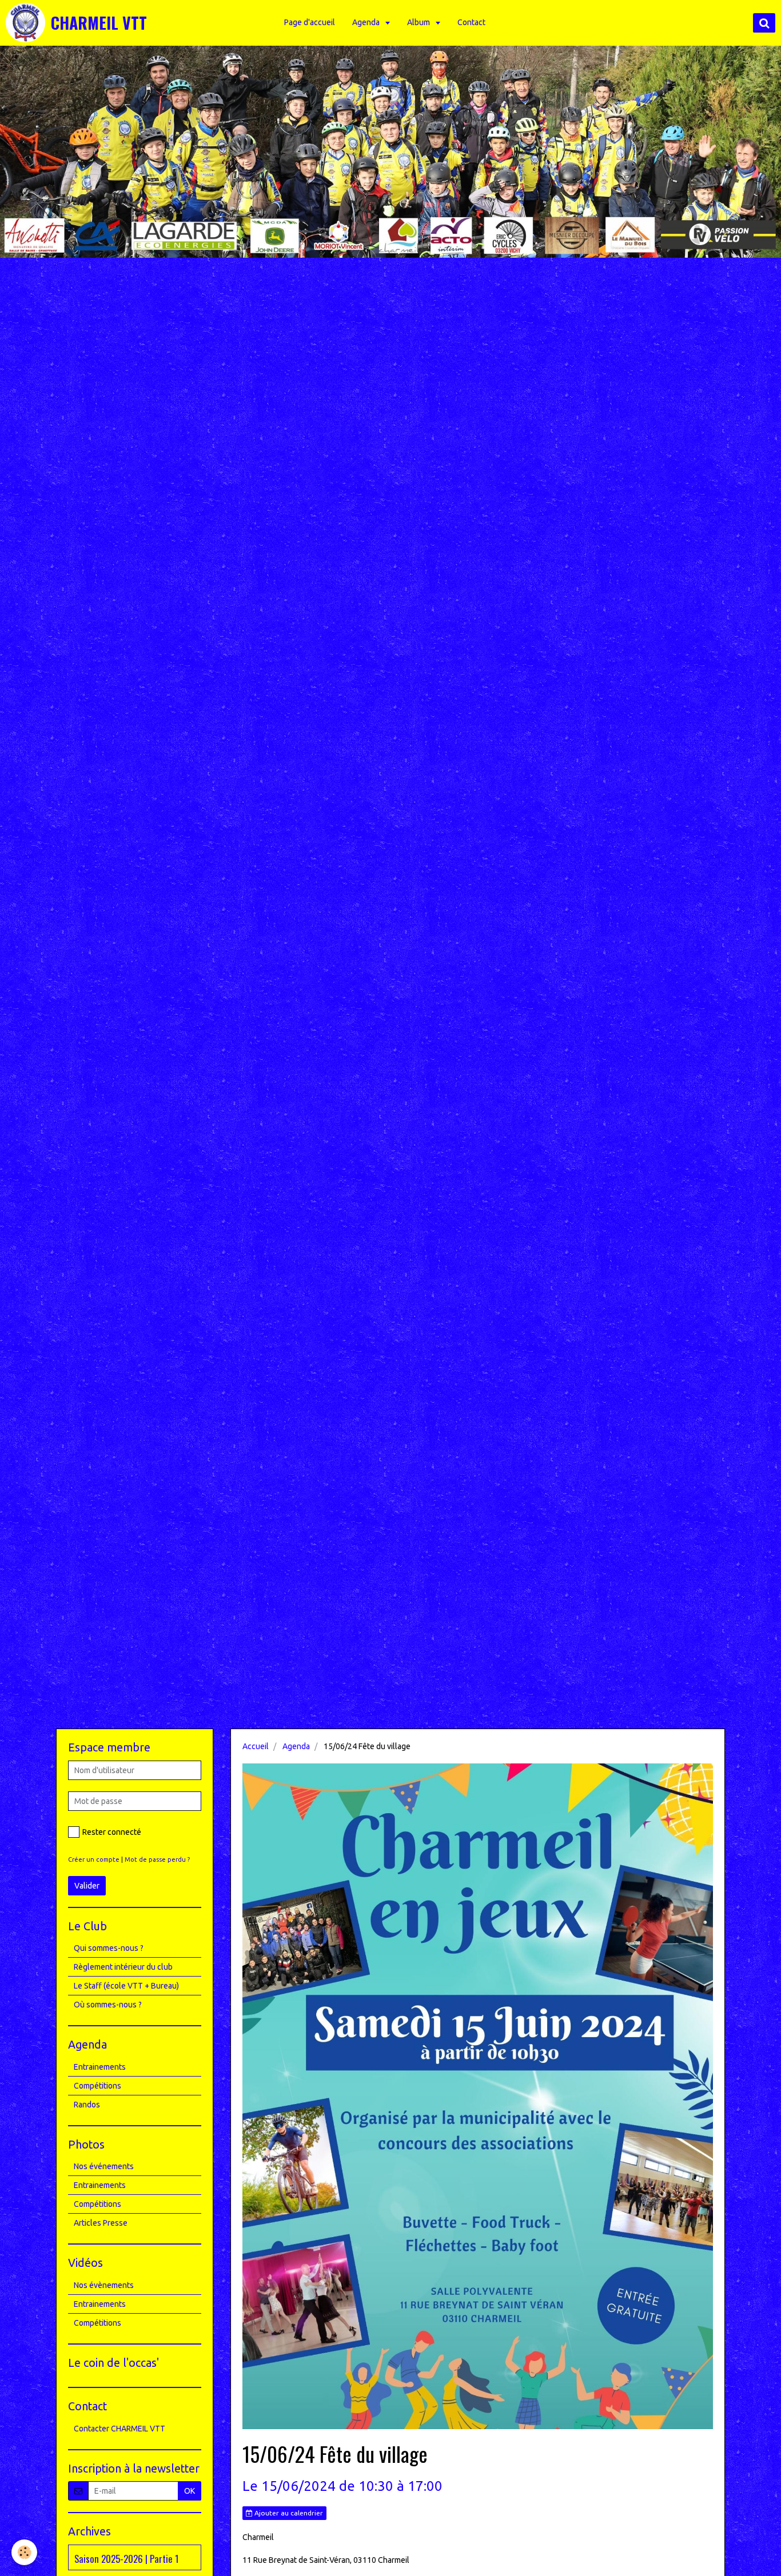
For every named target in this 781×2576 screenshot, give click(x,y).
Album (419, 22)
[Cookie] (24, 2552)
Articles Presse (101, 2223)
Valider (87, 1886)
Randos (87, 2105)
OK (190, 2491)
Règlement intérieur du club (123, 1967)
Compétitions (97, 2086)
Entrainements (100, 2067)
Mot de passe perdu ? (157, 1859)
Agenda (367, 22)
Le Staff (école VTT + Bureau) (126, 1986)
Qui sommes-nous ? (109, 1948)
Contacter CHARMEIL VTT (119, 2429)
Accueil (256, 1746)
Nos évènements (104, 2285)
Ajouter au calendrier (288, 2513)
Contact (471, 22)
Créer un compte (94, 1859)
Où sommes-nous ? (108, 2005)
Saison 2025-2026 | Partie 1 (126, 2558)
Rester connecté (112, 1832)
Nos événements (104, 2166)
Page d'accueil (310, 22)
